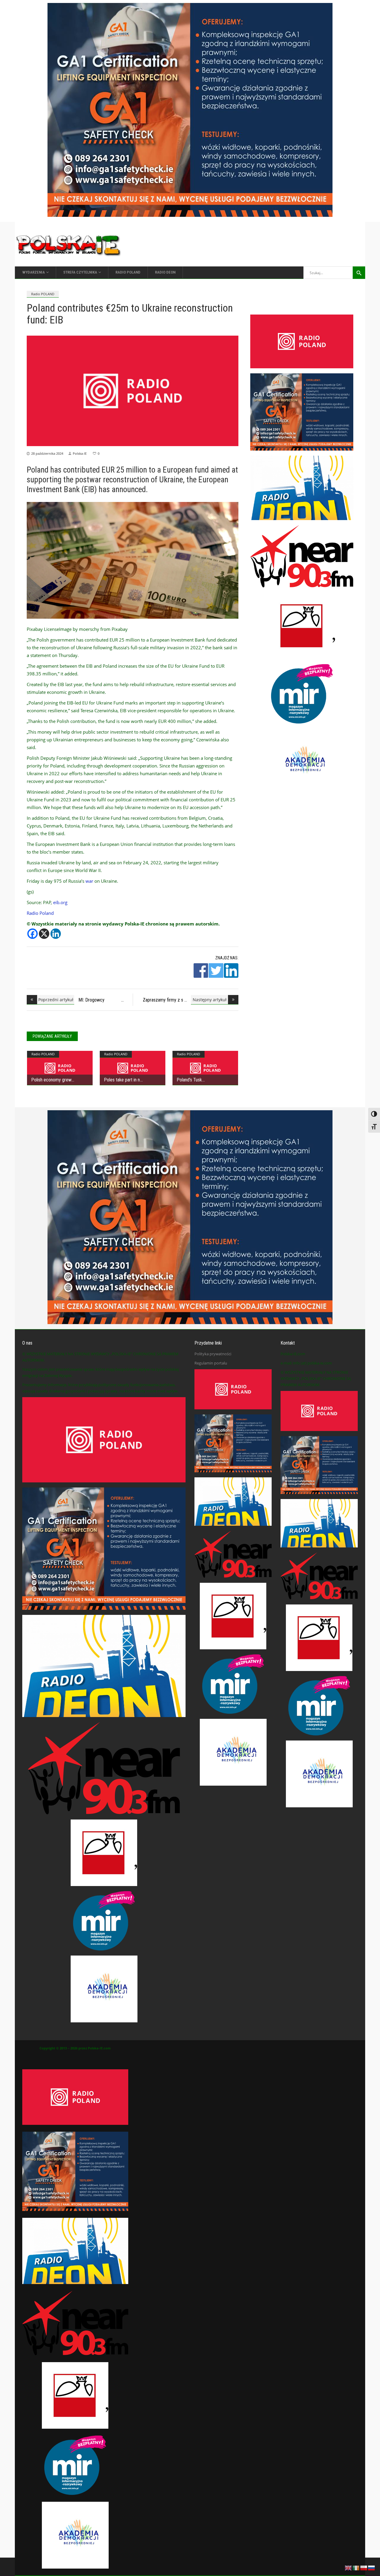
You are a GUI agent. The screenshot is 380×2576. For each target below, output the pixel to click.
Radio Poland (40, 913)
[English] (349, 2567)
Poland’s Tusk (189, 1080)
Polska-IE (80, 453)
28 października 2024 (47, 453)
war (89, 881)
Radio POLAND (43, 294)
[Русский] (372, 2567)
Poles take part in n (122, 1080)
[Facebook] (33, 934)
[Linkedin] (56, 934)
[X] (44, 934)
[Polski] (364, 2567)
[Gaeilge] (356, 2567)
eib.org (60, 902)
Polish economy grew (51, 1080)
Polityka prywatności (213, 1354)
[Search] (359, 273)
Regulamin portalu (211, 1363)
